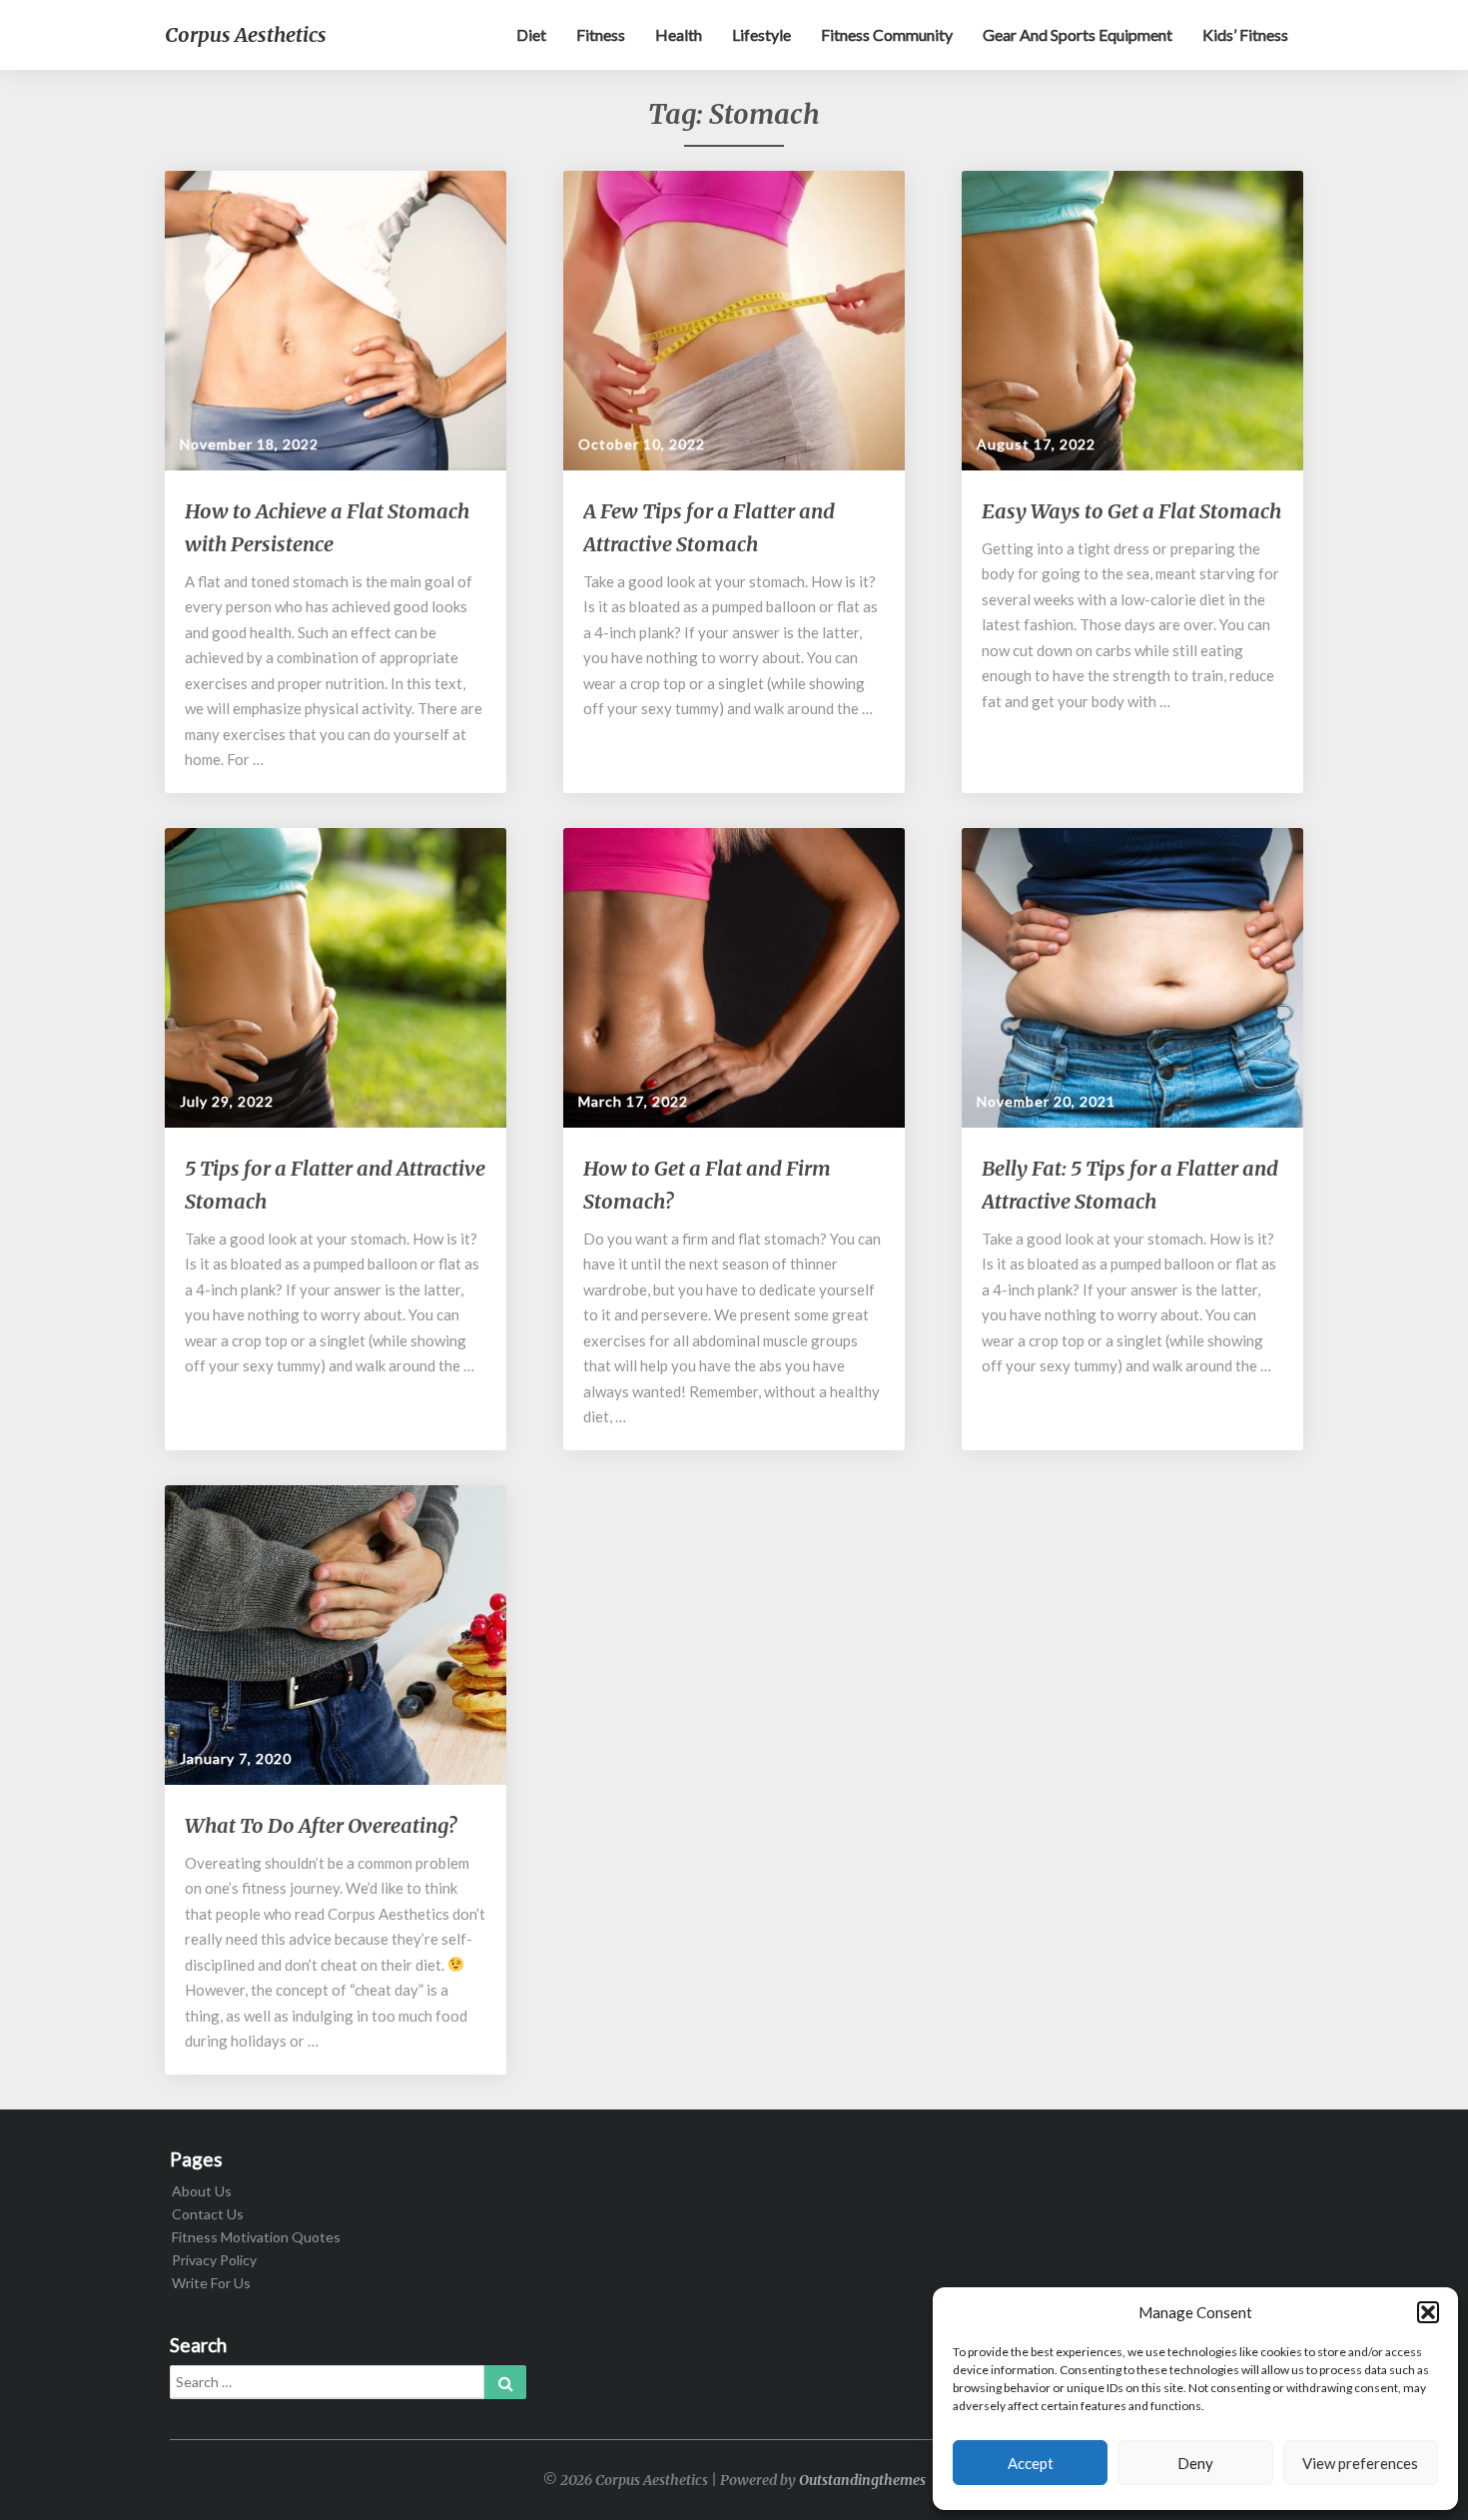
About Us (202, 2191)
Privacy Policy (214, 2260)
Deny (1195, 2463)
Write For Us (211, 2283)
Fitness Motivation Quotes (256, 2237)
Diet (531, 34)
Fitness (601, 34)
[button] (1428, 2312)
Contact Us (208, 2214)
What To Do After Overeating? (321, 1825)
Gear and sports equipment (1078, 34)
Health (679, 34)
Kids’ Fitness (1245, 34)
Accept (1031, 2463)
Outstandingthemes (862, 2480)
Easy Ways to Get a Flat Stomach (1131, 511)
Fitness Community (887, 34)
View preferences (1360, 2463)
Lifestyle (761, 34)
